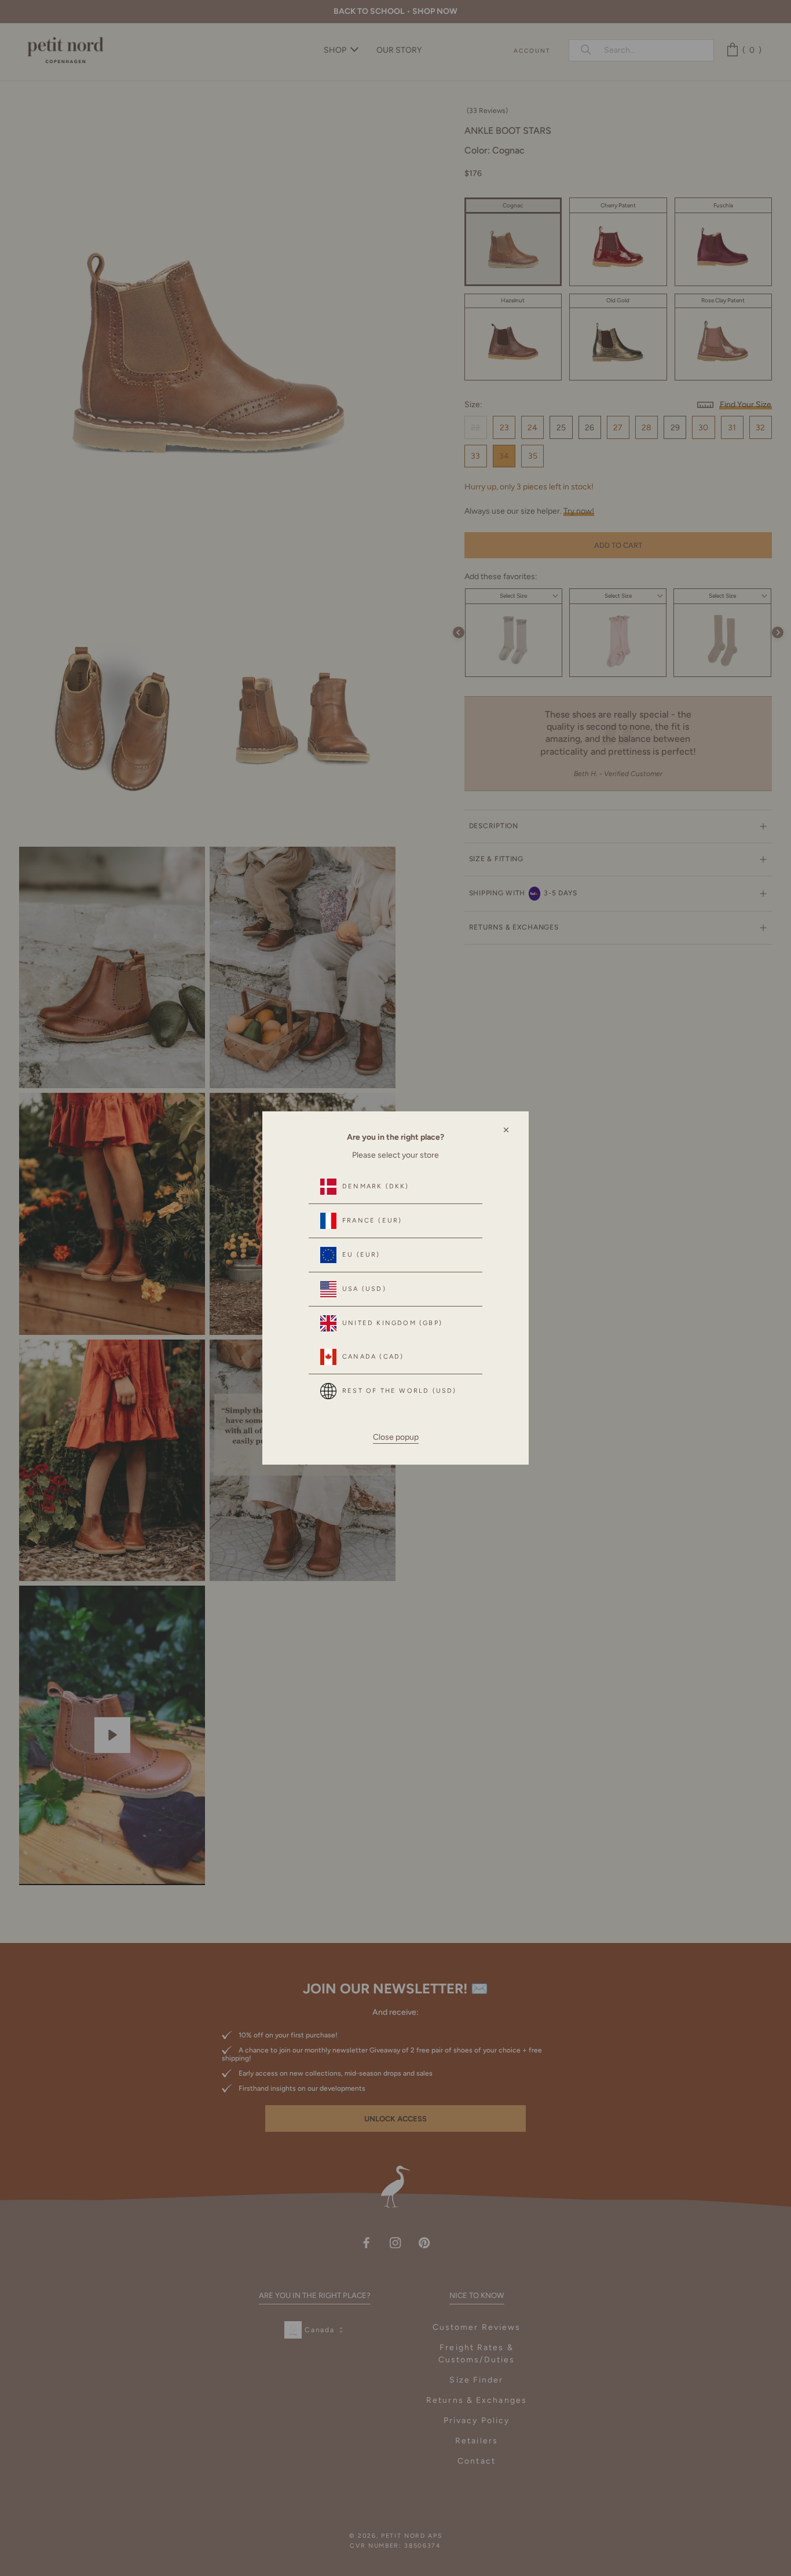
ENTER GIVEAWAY (644, 2525)
